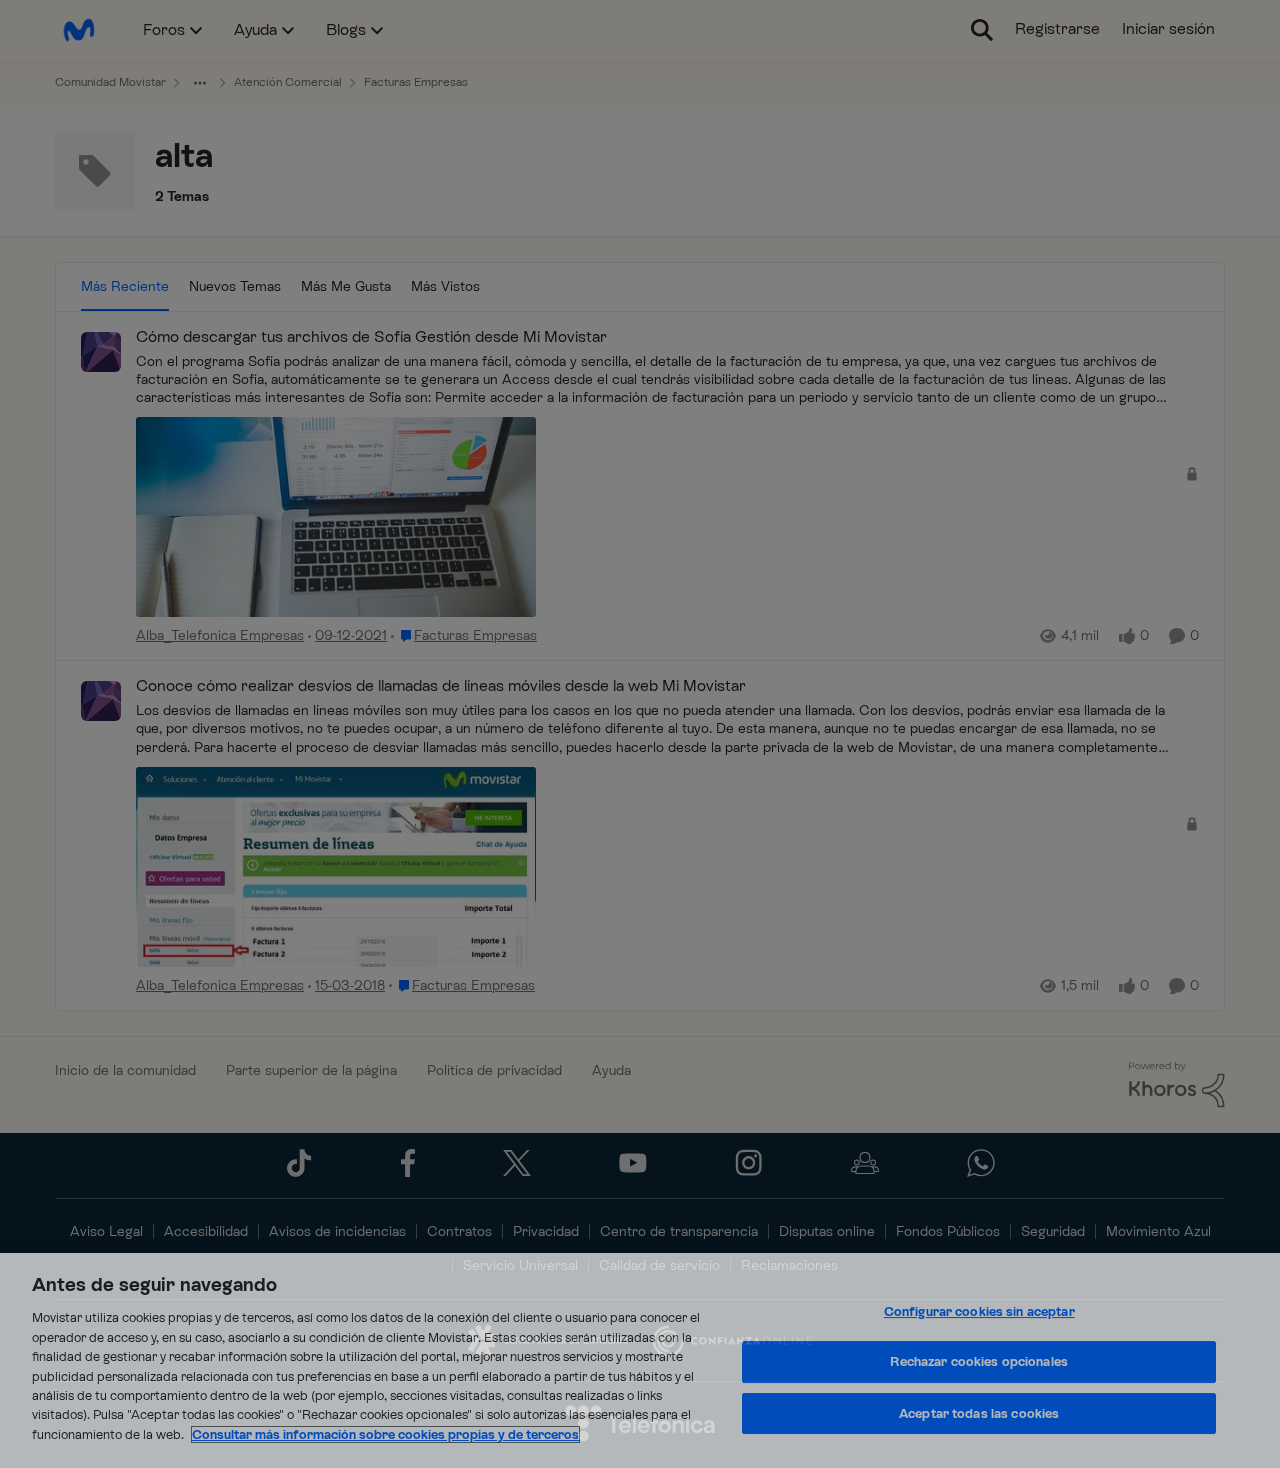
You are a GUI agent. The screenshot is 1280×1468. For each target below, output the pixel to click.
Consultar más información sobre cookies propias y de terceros (385, 1434)
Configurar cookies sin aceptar (979, 1311)
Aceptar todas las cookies (979, 1413)
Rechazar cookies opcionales (979, 1361)
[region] (640, 1360)
